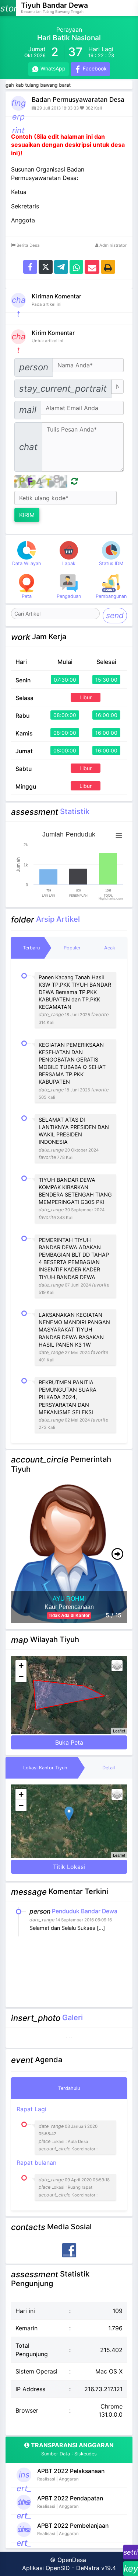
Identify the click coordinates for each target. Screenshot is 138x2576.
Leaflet (119, 1731)
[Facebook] (30, 266)
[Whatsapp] (76, 266)
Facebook (94, 68)
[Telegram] (61, 266)
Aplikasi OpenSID (46, 2568)
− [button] (21, 1677)
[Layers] (117, 1666)
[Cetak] (108, 266)
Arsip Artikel (58, 919)
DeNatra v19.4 (96, 2568)
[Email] (92, 266)
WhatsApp (52, 68)
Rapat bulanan (63, 2178)
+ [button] (21, 1666)
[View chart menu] (119, 835)
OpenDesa (72, 2560)
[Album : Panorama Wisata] (68, 2038)
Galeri (72, 2017)
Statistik (75, 811)
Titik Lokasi (69, 1867)
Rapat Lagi (57, 2128)
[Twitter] (46, 266)
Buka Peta (69, 1742)
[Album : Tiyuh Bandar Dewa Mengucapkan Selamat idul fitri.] (70, 2038)
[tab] (31, 948)
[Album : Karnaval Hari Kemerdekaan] (72, 2038)
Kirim (27, 515)
